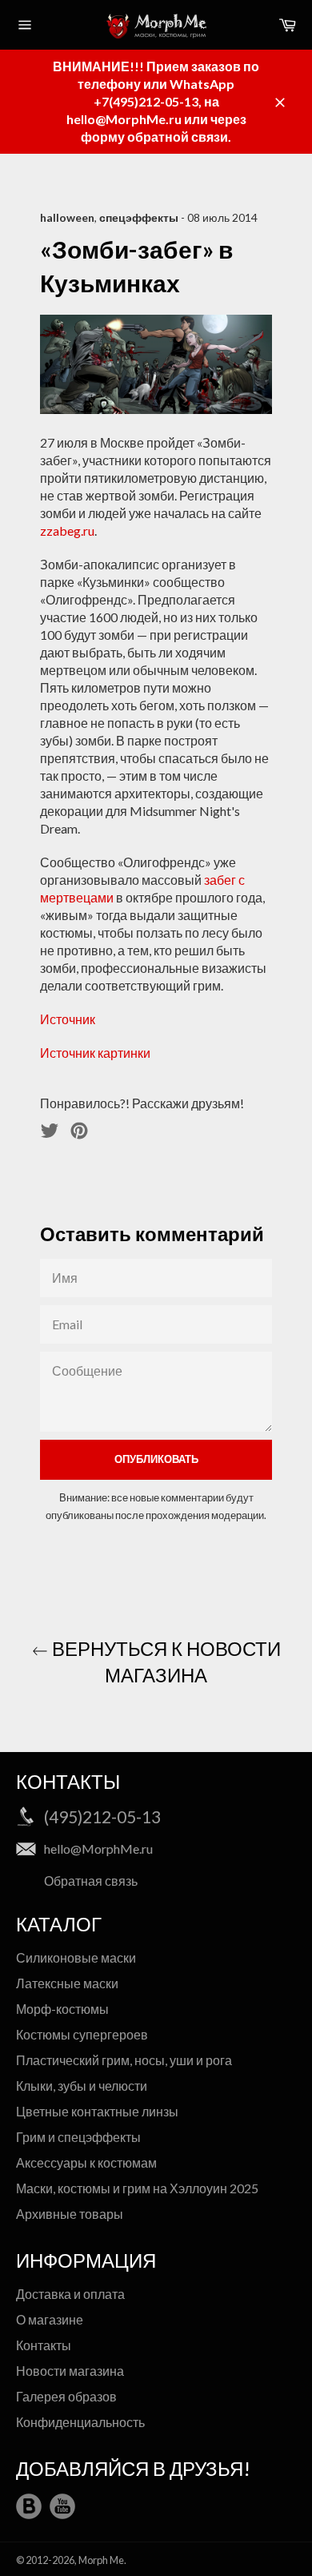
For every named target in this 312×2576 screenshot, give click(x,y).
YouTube (62, 2506)
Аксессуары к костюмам (86, 2162)
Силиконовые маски (76, 1957)
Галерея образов (66, 2396)
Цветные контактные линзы (97, 2111)
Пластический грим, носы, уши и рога (124, 2060)
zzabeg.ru (67, 530)
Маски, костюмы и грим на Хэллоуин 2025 (137, 2188)
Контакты (44, 2345)
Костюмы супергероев (82, 2034)
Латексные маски (67, 1983)
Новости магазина (70, 2371)
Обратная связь (91, 1881)
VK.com (29, 2506)
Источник (68, 1019)
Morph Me (101, 2560)
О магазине (50, 2319)
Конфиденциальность (80, 2422)
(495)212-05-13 (102, 1816)
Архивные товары (70, 2214)
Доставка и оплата (70, 2294)
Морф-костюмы (62, 2009)
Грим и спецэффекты (78, 2137)
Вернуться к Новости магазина (164, 1662)
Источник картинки (95, 1053)
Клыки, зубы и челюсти (82, 2086)
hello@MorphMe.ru (98, 1849)
